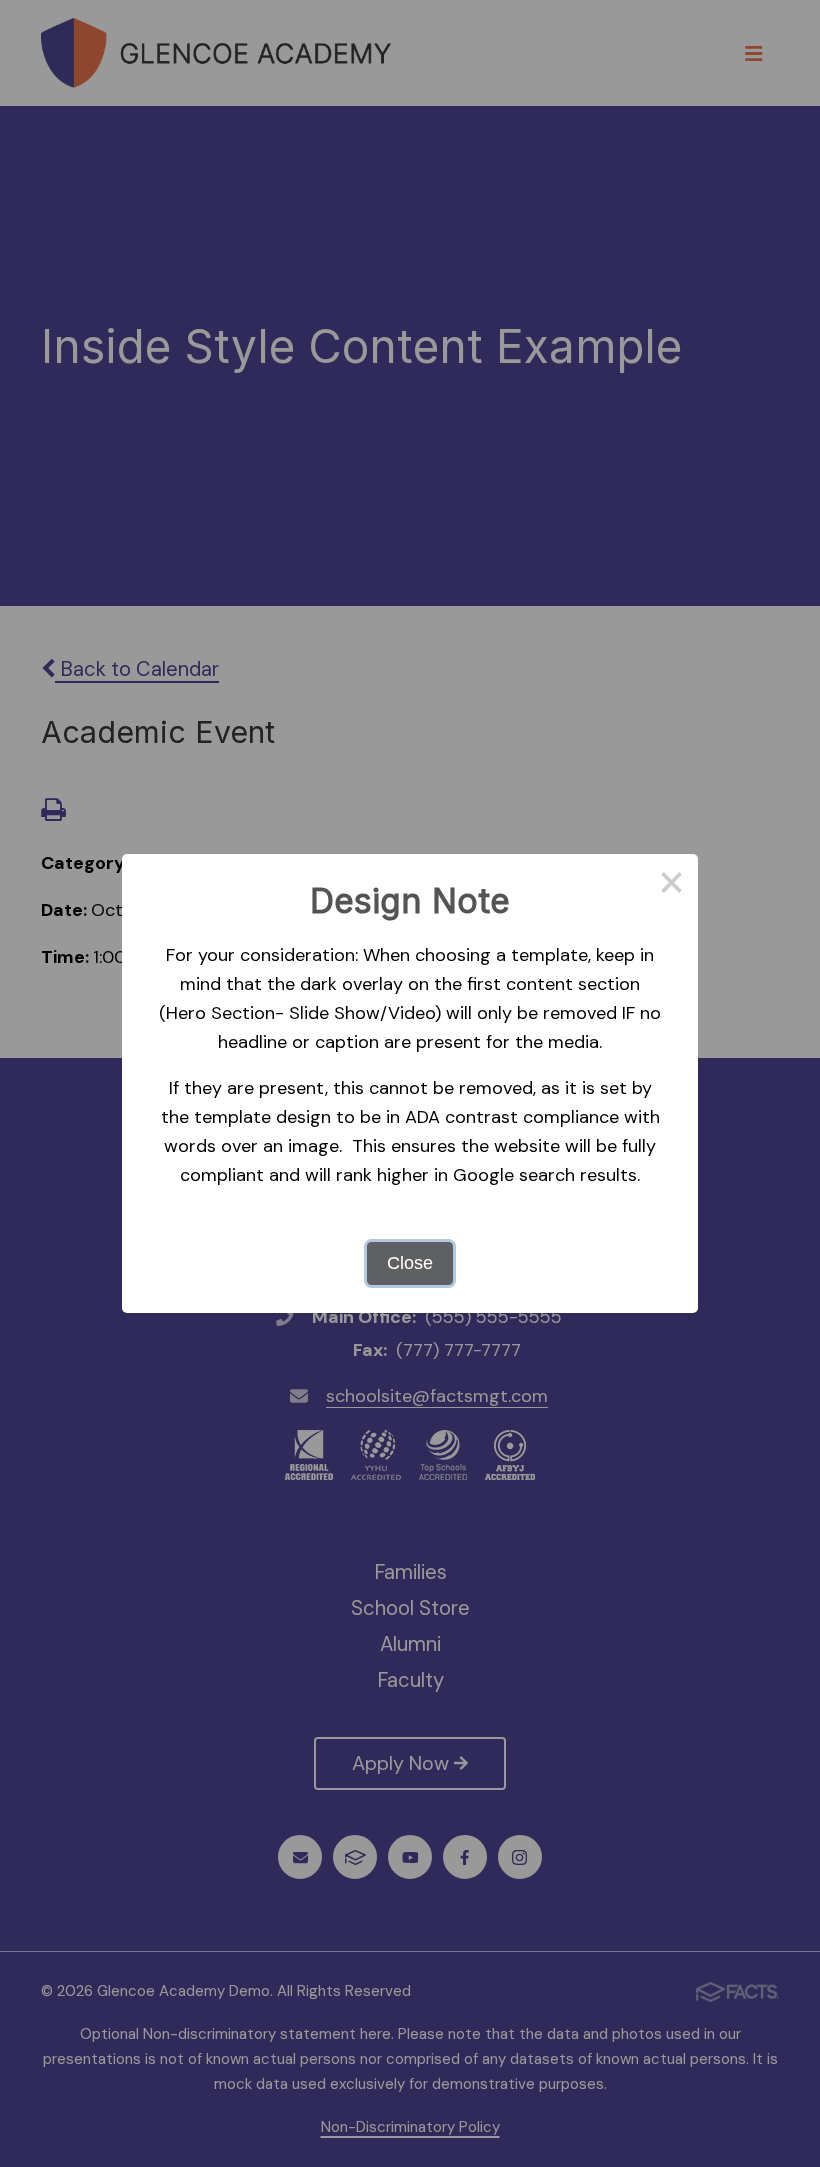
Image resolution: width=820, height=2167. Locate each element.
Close (410, 1263)
